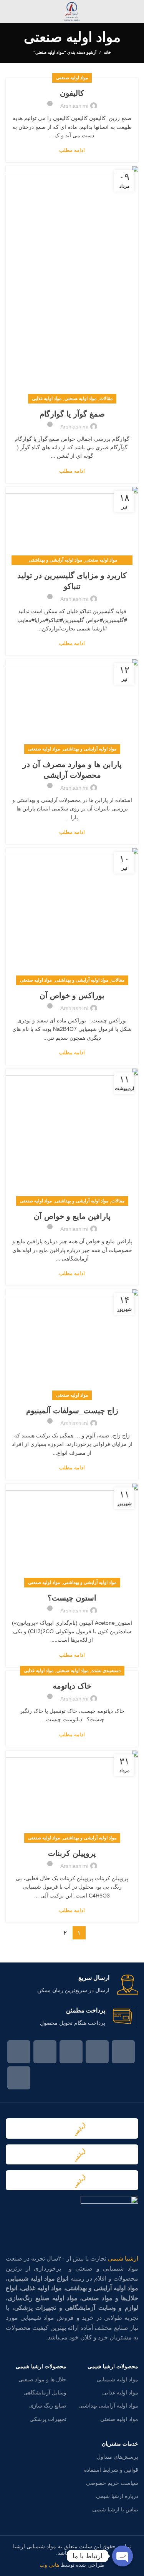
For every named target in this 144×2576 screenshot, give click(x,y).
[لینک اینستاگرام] (71, 2052)
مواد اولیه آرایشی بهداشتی (108, 2406)
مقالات (106, 398)
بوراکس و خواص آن (72, 995)
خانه (107, 52)
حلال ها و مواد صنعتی (42, 2379)
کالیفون (72, 93)
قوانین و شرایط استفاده (111, 2470)
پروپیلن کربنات (72, 1853)
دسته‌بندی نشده (106, 1671)
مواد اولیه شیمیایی (118, 2379)
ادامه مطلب (72, 150)
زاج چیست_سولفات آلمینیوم (72, 1411)
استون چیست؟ (72, 1598)
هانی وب (49, 2565)
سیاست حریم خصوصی (112, 2483)
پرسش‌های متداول (118, 2457)
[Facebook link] (123, 2052)
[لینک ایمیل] (97, 2052)
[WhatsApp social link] (19, 2052)
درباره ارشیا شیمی (117, 2496)
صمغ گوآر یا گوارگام (72, 414)
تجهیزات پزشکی (48, 2419)
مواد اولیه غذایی (47, 398)
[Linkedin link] (45, 2052)
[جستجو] (9, 12)
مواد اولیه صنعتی (72, 78)
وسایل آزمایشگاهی (45, 2393)
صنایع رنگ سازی (48, 2406)
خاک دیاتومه (72, 1686)
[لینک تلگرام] (19, 2078)
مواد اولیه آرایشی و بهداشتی (55, 560)
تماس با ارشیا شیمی (115, 2509)
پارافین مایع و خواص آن (72, 1216)
